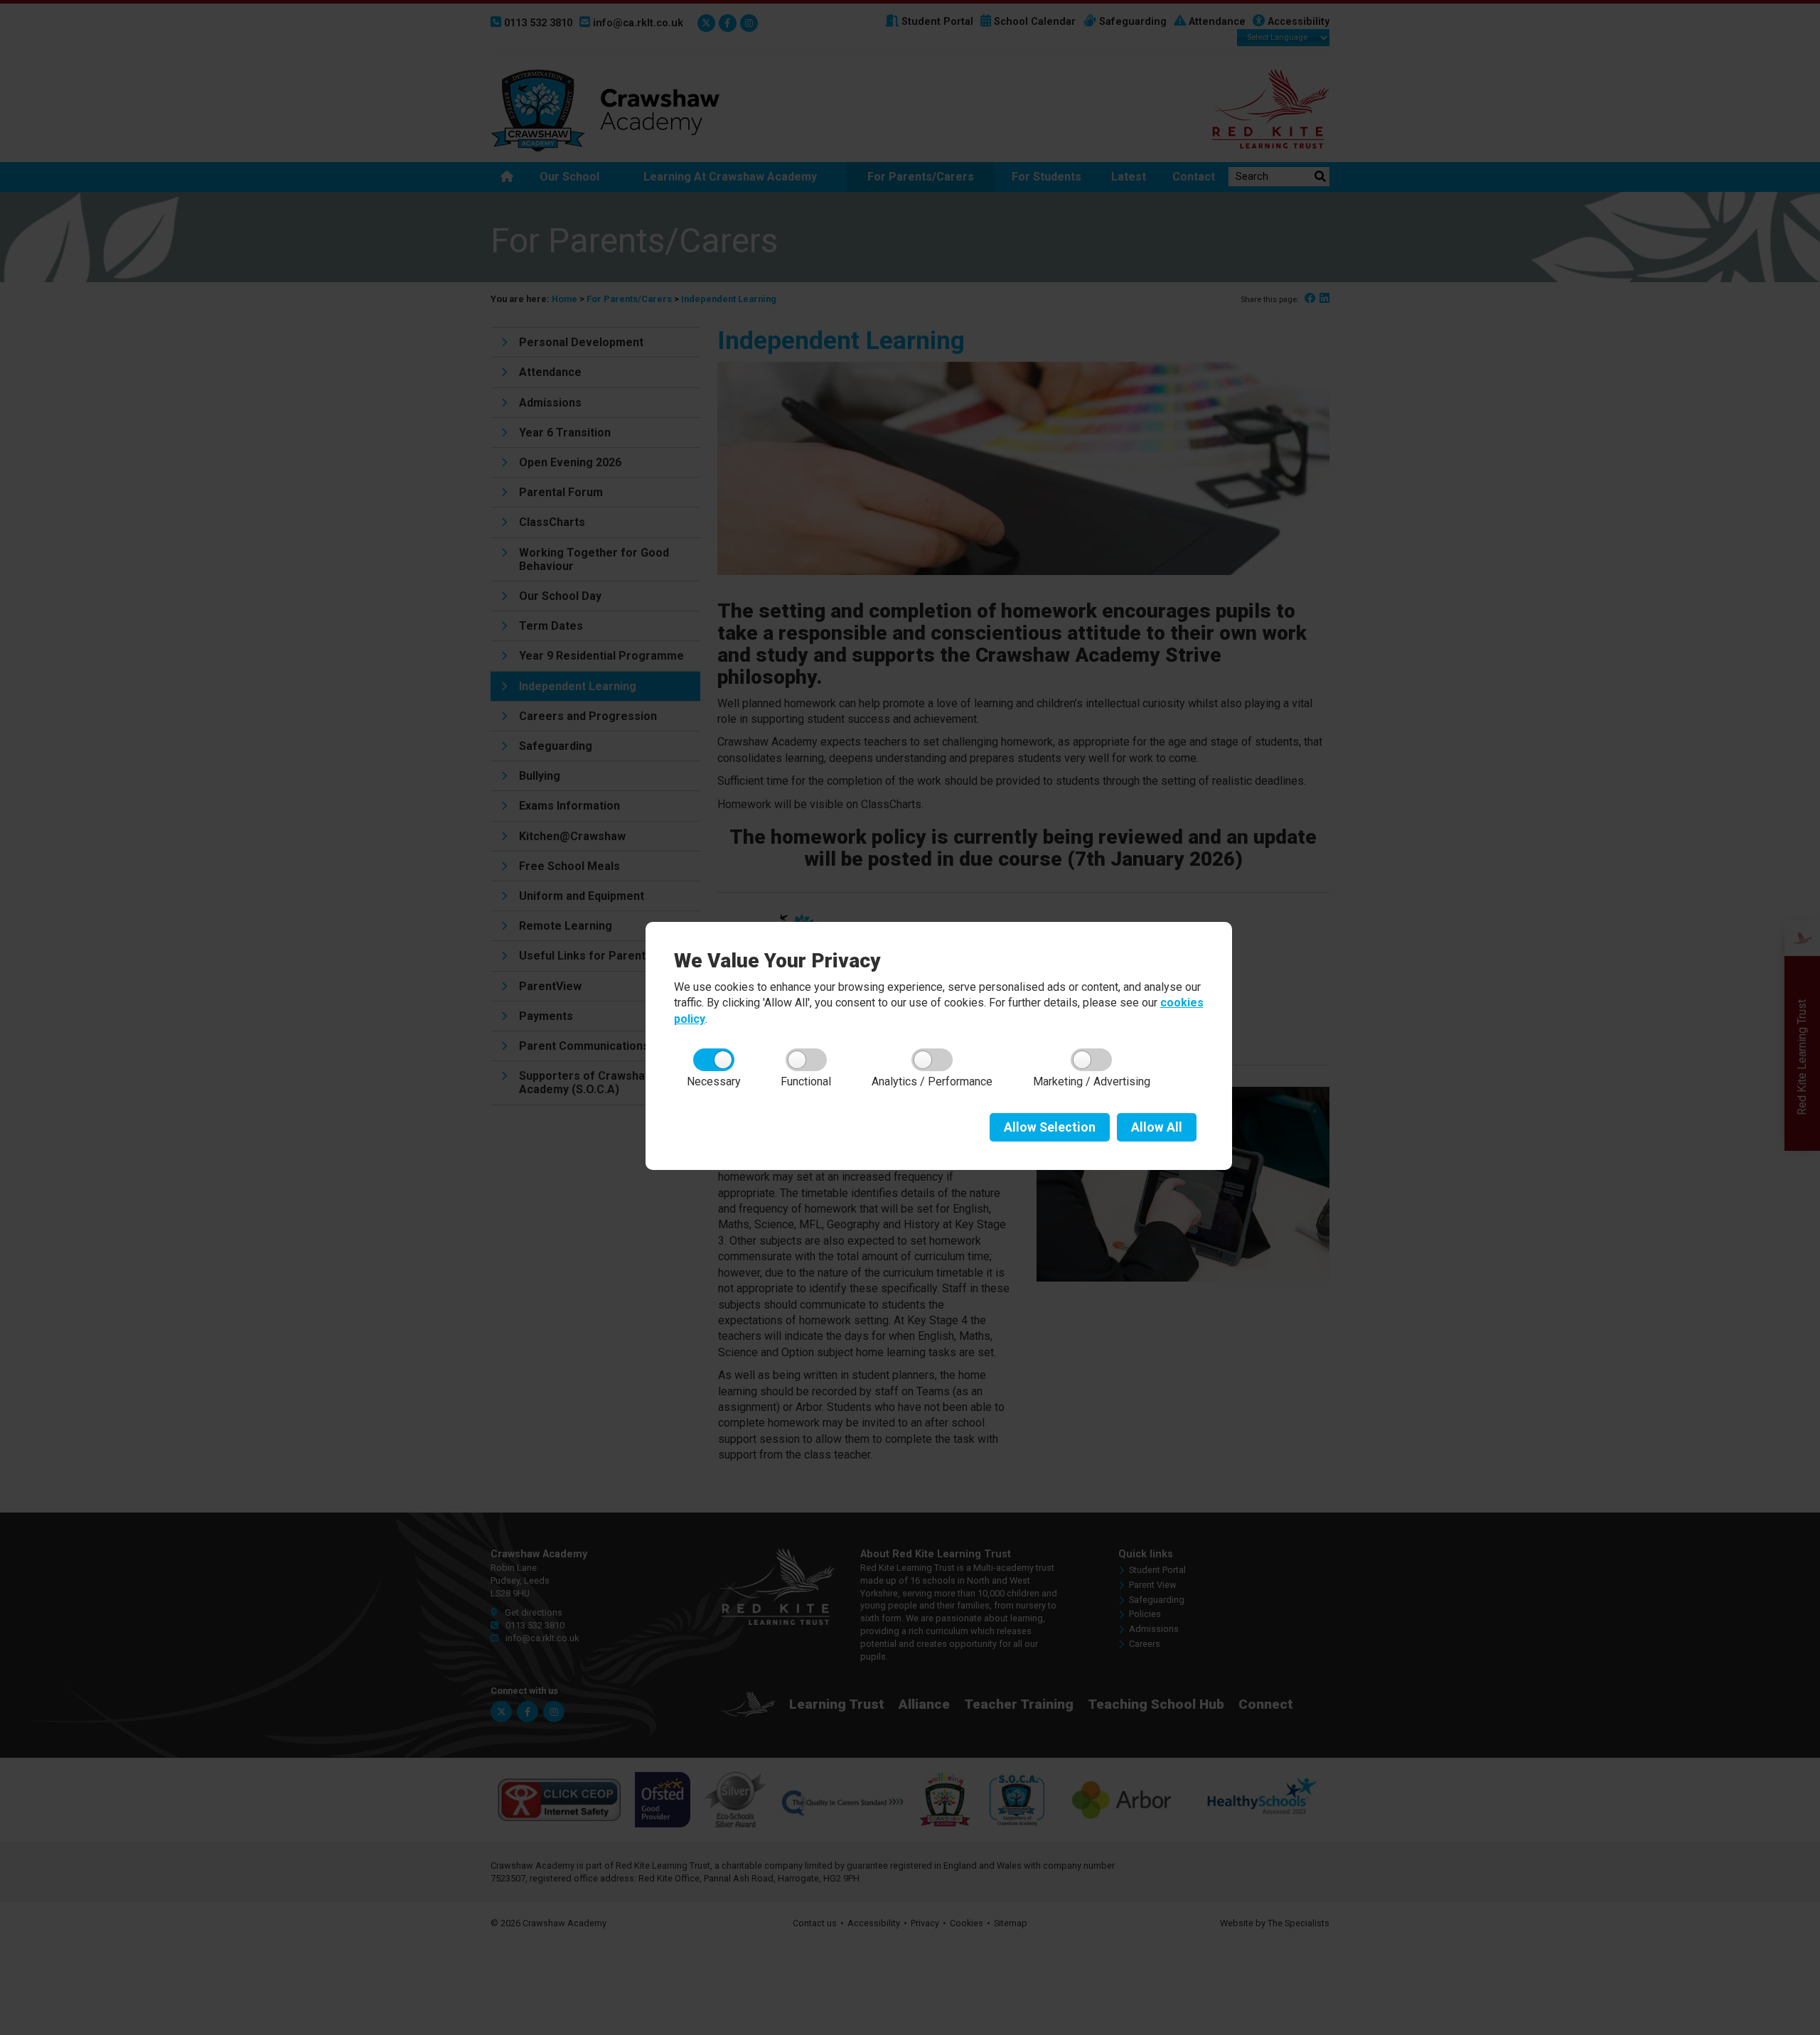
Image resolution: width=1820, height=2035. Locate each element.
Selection (1050, 1127)
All (1157, 1127)
